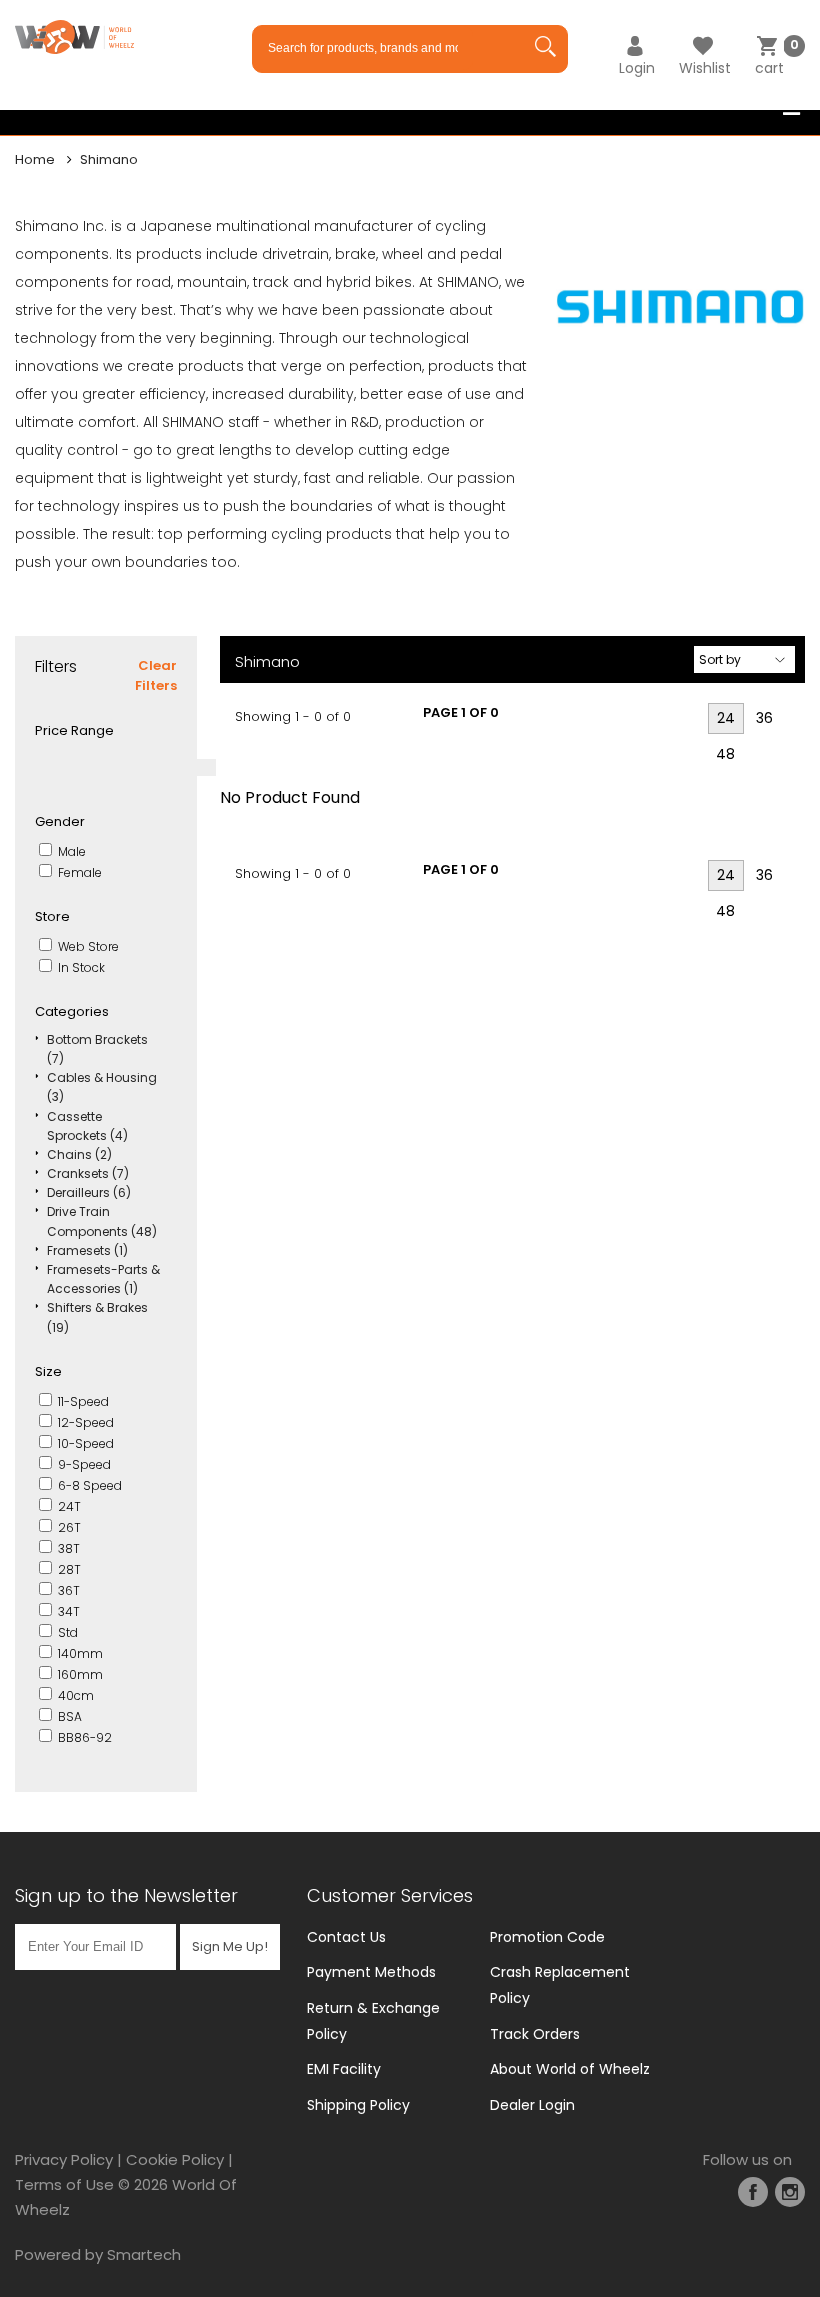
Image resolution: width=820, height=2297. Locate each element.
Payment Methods (371, 1972)
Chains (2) (79, 1154)
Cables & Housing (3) (102, 1087)
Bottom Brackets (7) (97, 1049)
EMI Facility (344, 2069)
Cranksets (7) (88, 1173)
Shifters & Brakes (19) (97, 1317)
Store (52, 916)
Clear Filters (156, 675)
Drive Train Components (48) (102, 1221)
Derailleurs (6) (89, 1192)
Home (35, 159)
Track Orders (535, 2034)
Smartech (144, 2254)
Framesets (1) (87, 1250)
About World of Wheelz (570, 2069)
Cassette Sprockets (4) (87, 1126)
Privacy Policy (64, 2159)
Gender (60, 821)
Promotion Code (547, 1937)
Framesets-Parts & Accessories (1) (103, 1279)
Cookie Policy (175, 2159)
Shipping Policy (358, 2105)
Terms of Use (64, 2184)
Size (48, 1371)
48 (725, 754)
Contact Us (346, 1937)
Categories (72, 1011)
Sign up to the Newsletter (126, 1895)
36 (764, 718)
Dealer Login (532, 2105)
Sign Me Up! (230, 1946)
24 (726, 718)
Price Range (74, 730)
